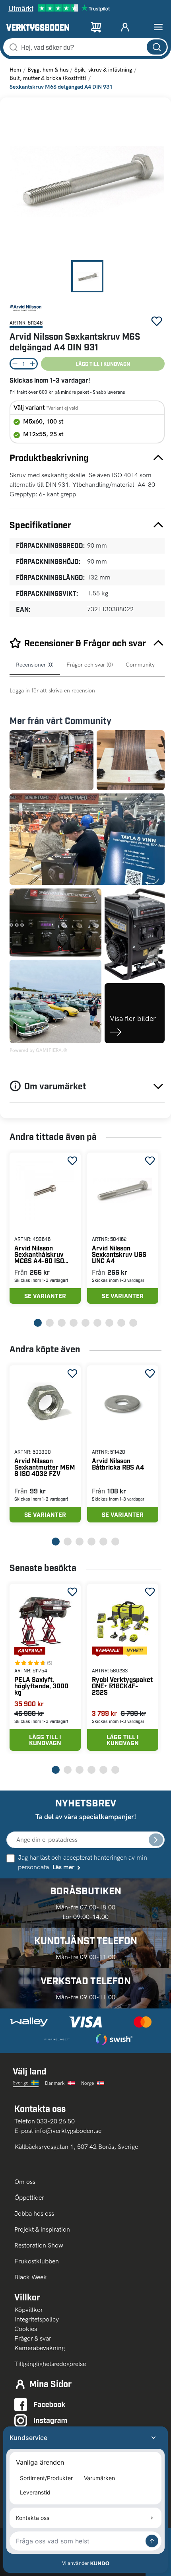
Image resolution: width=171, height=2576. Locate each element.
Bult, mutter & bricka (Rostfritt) (48, 78)
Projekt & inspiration (42, 2229)
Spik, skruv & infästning (103, 70)
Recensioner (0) (35, 665)
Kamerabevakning (40, 2348)
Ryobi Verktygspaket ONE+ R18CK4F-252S (122, 1686)
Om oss (26, 2182)
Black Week (31, 2277)
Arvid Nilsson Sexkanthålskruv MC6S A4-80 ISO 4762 (39, 1254)
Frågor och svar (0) (90, 665)
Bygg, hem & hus (48, 70)
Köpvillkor (29, 2310)
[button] (87, 181)
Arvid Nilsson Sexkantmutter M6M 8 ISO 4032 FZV (45, 1467)
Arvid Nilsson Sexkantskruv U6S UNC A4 (119, 1254)
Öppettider (29, 2198)
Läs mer (63, 1867)
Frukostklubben (37, 2261)
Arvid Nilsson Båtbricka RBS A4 (118, 1464)
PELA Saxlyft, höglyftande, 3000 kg (41, 1686)
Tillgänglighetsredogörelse (50, 2364)
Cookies (26, 2329)
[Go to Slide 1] (87, 276)
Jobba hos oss (34, 2213)
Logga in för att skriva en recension (52, 691)
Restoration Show (39, 2245)
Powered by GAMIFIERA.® (38, 1050)
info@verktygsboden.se (68, 2131)
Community (140, 665)
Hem (15, 70)
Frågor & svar (33, 2338)
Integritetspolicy (37, 2319)
